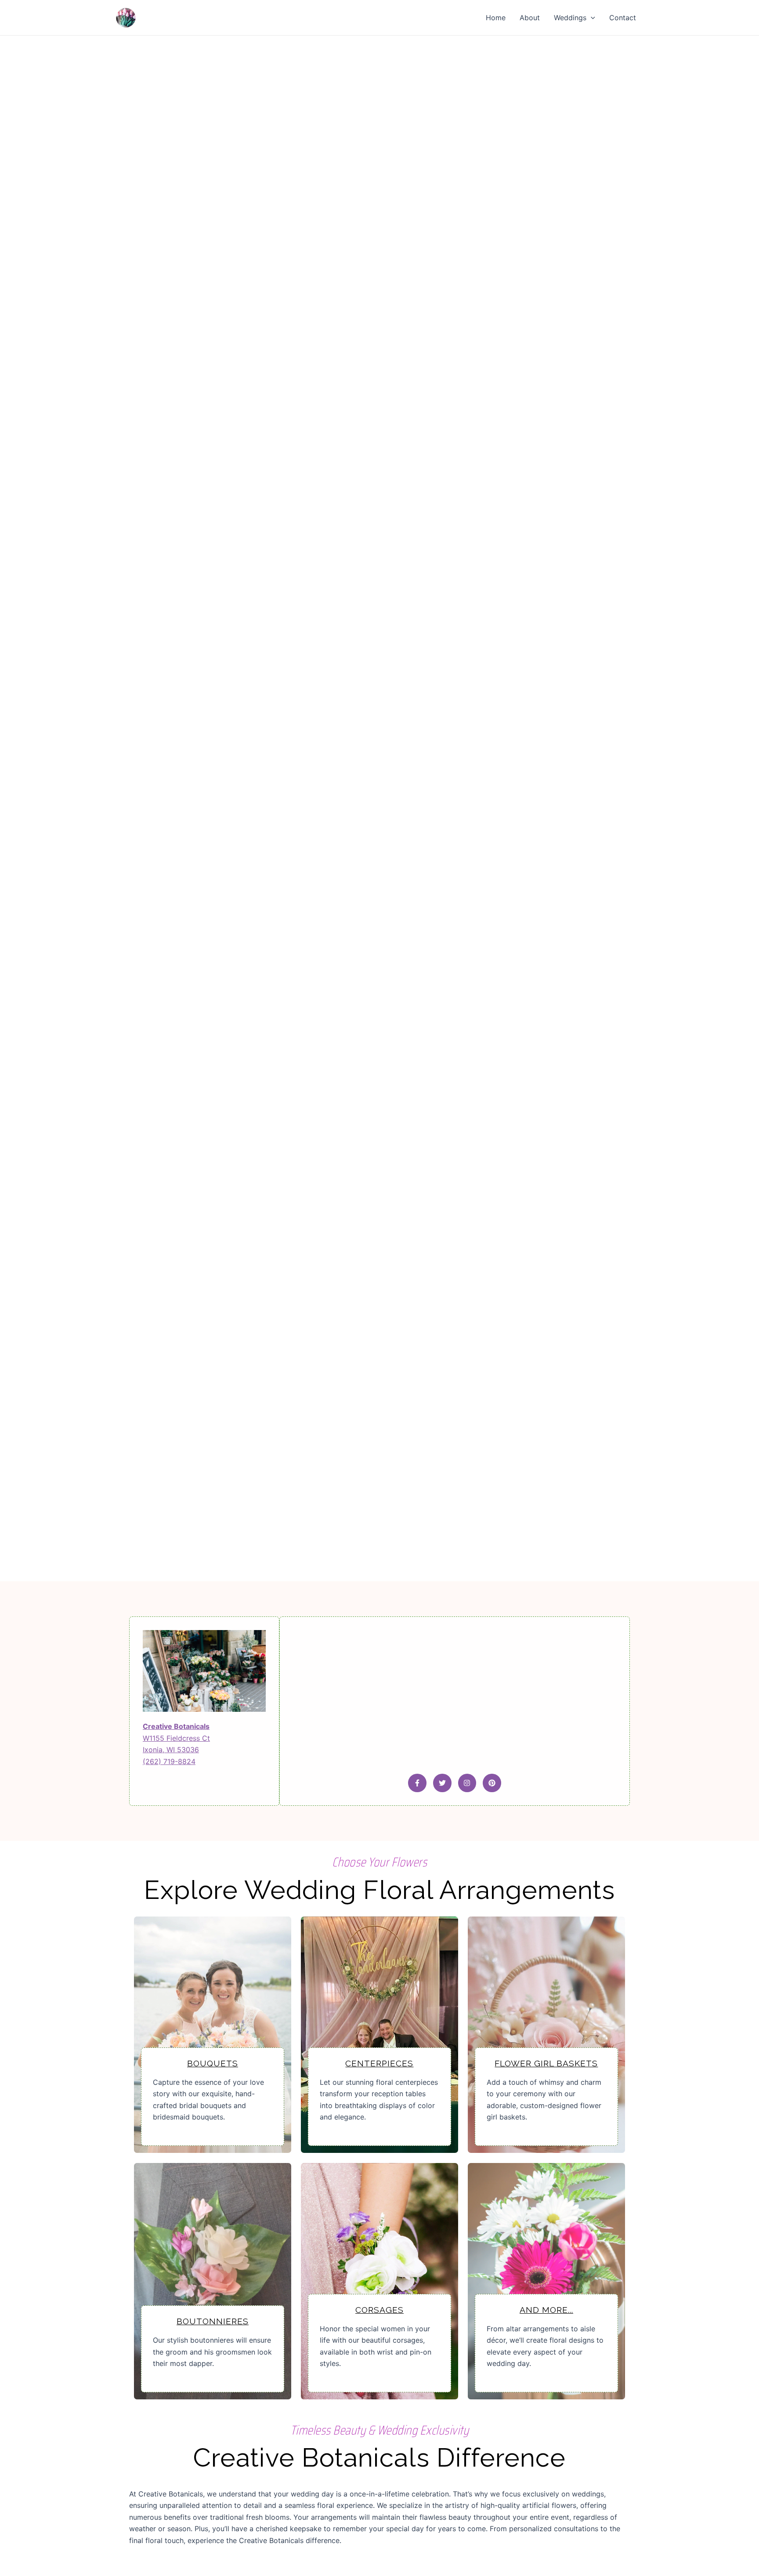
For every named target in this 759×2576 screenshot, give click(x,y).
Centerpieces (379, 2063)
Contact (623, 18)
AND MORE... (546, 2310)
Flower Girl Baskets (546, 2063)
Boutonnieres (213, 2321)
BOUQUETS (213, 2063)
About (530, 18)
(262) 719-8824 (169, 1761)
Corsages (379, 2310)
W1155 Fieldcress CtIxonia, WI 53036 (176, 1738)
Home (496, 18)
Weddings (570, 18)
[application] (591, 18)
